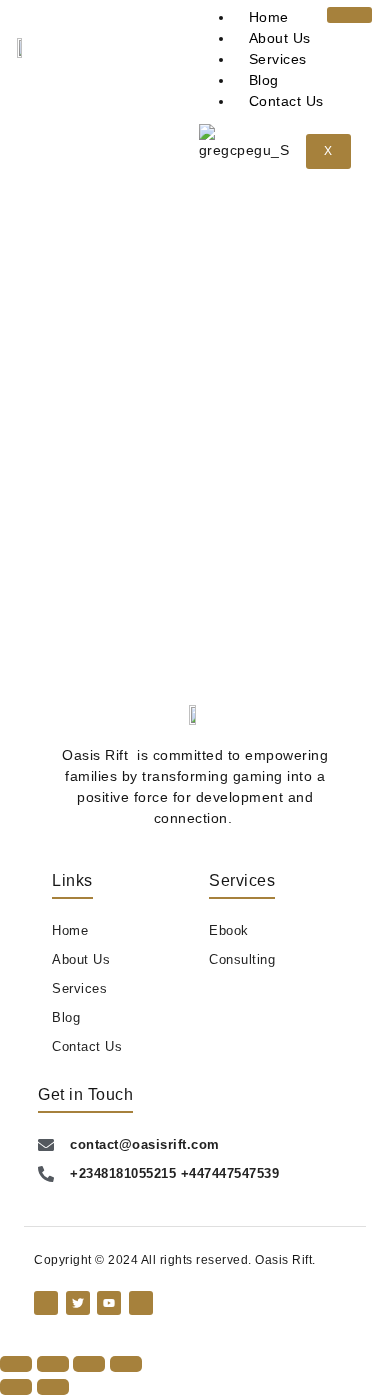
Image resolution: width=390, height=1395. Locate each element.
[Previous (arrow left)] (16, 1387)
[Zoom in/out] (16, 1364)
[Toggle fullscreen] (53, 1364)
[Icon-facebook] (46, 1303)
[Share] (89, 1364)
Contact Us (286, 101)
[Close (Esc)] (126, 1364)
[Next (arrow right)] (53, 1387)
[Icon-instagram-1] (141, 1303)
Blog (264, 80)
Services (278, 59)
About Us (280, 38)
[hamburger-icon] (349, 15)
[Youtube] (109, 1303)
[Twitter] (78, 1303)
